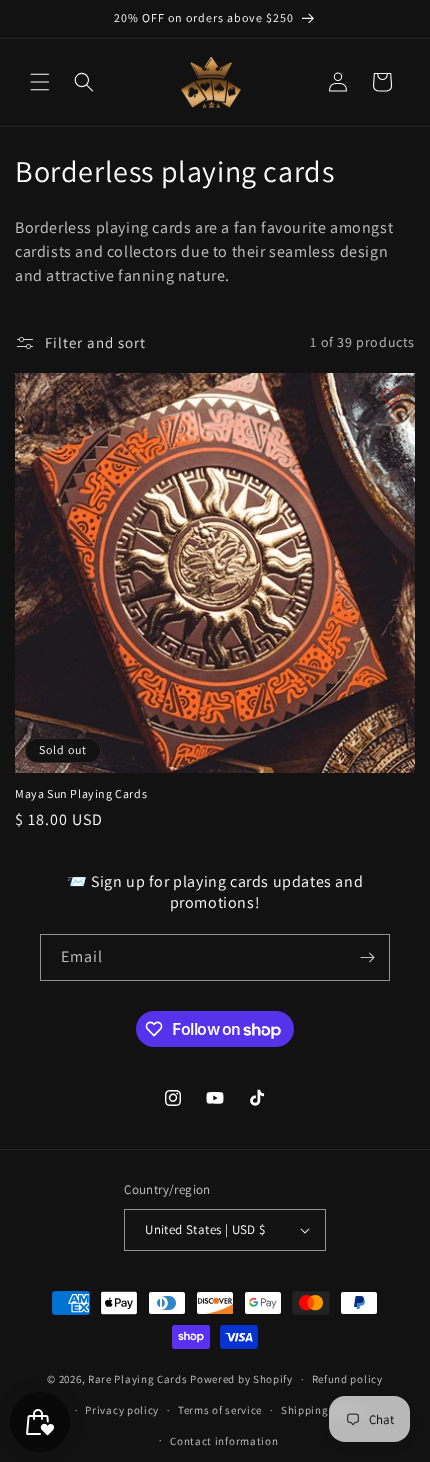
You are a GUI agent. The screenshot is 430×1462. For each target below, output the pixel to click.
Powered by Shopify (241, 1379)
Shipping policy (322, 1410)
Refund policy (347, 1379)
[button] (40, 82)
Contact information (224, 1441)
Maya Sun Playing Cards (81, 793)
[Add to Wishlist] (391, 397)
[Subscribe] (367, 957)
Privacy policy (122, 1410)
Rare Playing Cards (138, 1379)
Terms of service (220, 1410)
